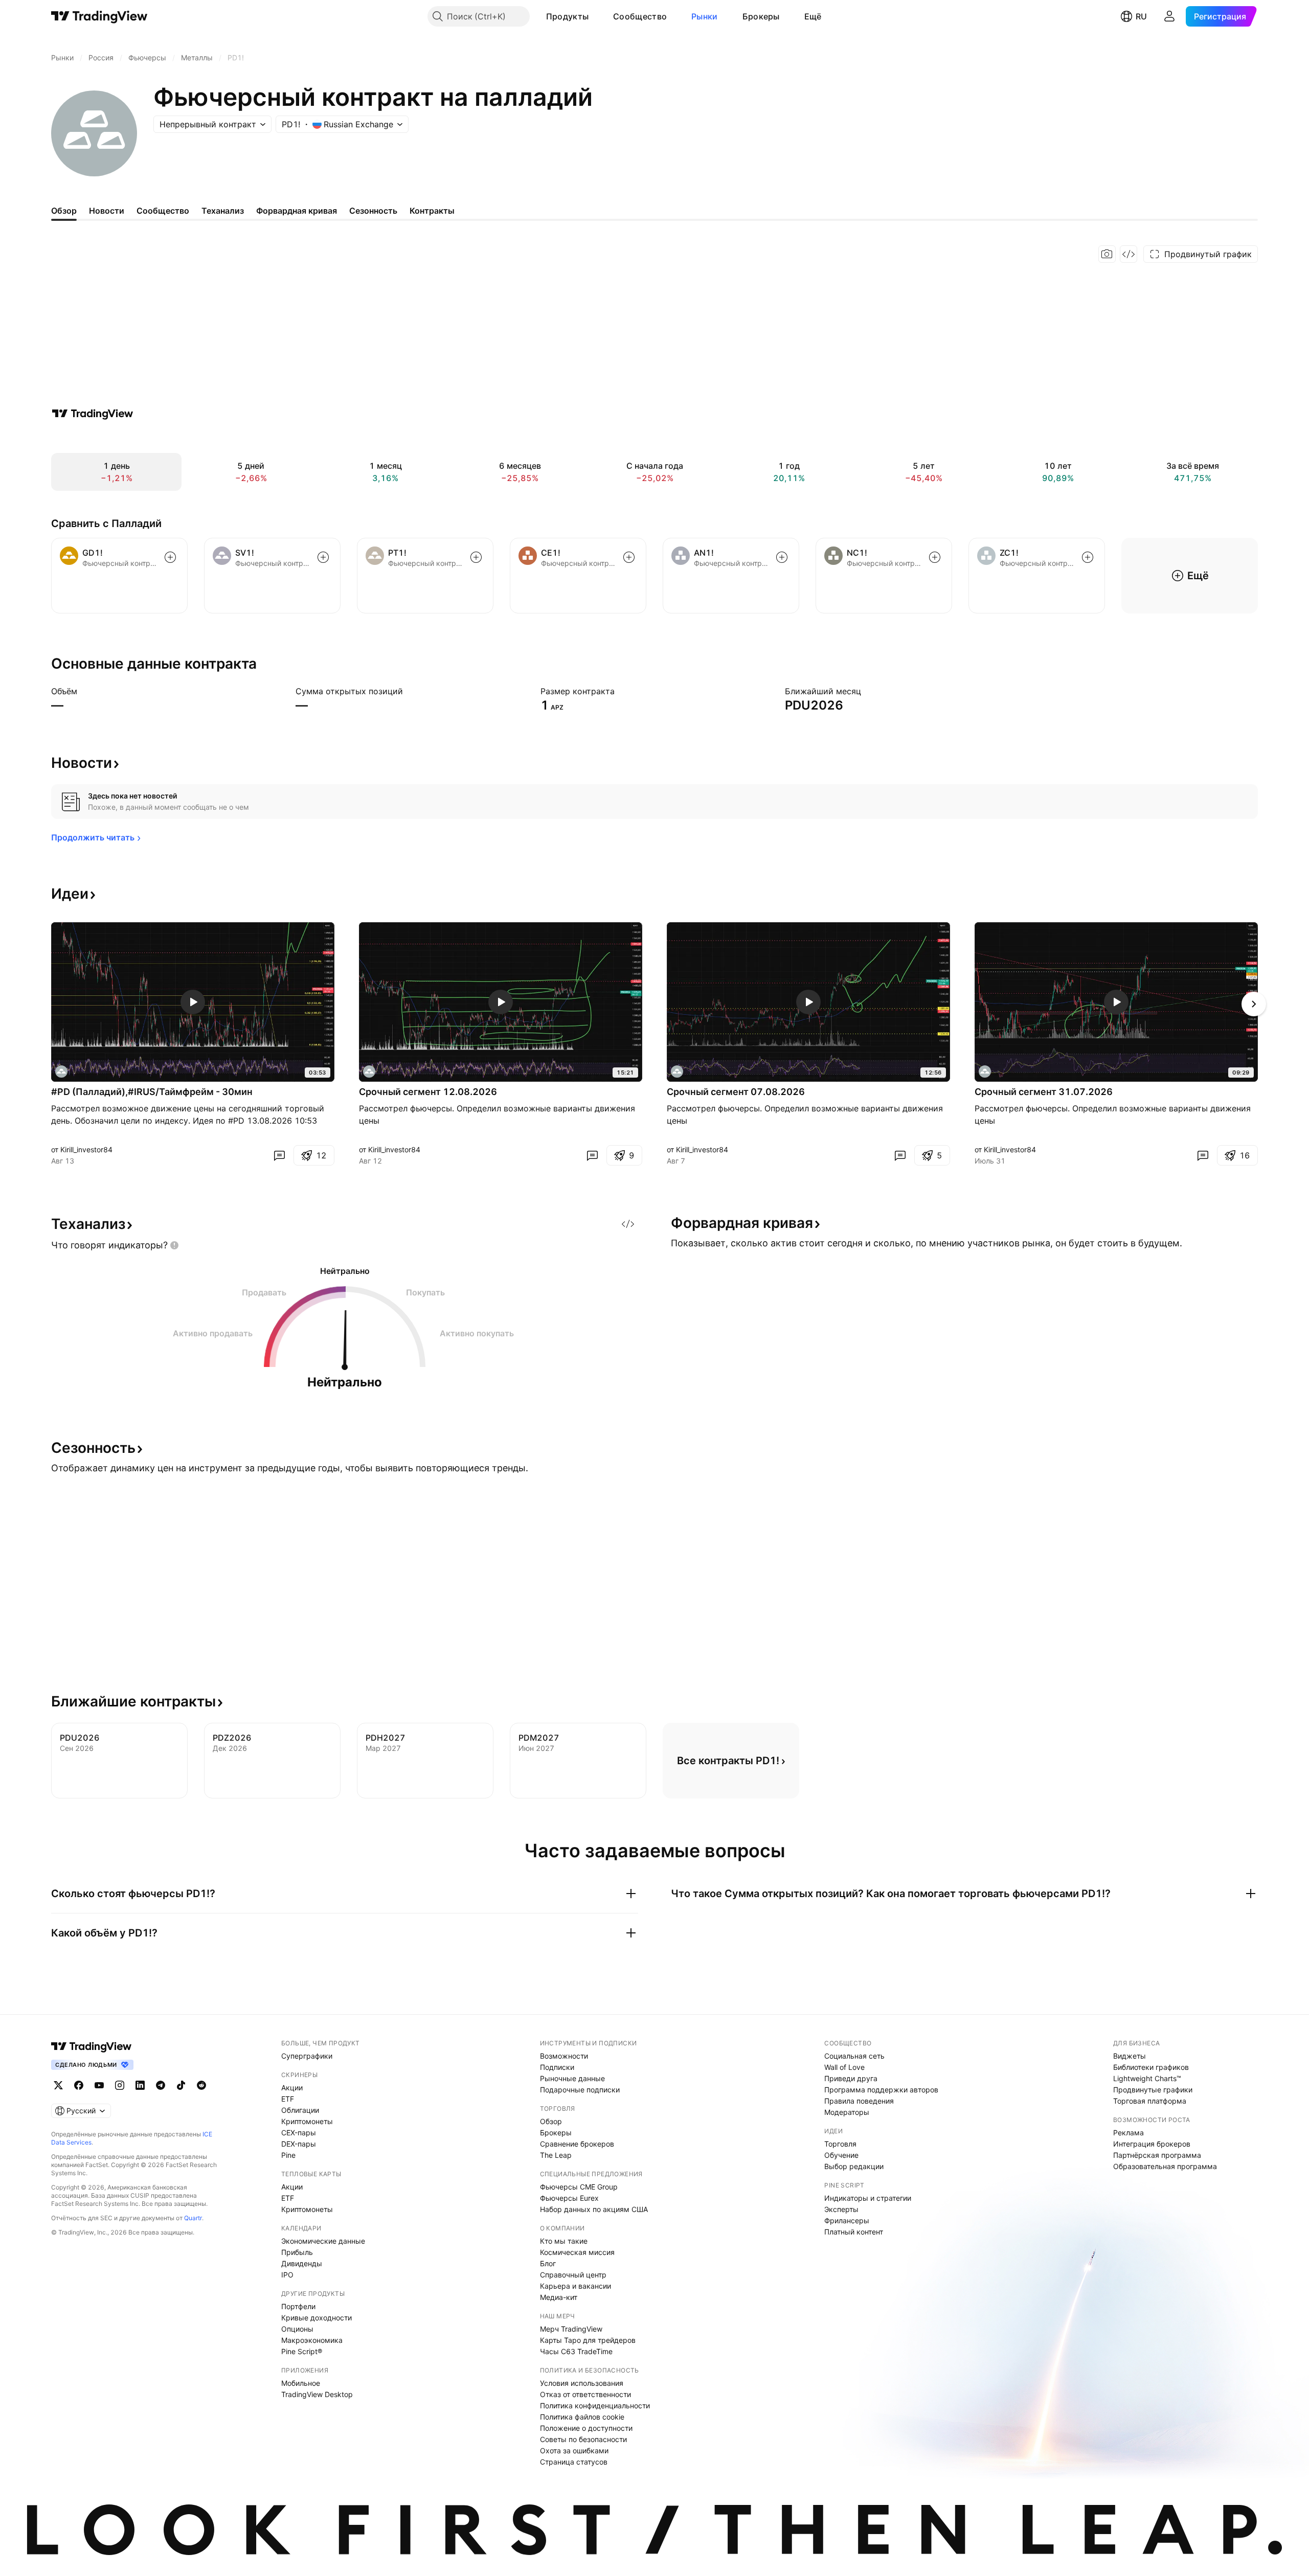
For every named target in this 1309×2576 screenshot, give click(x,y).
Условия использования (582, 2383)
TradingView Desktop (317, 2394)
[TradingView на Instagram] (120, 2085)
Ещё (813, 16)
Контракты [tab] (432, 211)
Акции (292, 2088)
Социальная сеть (854, 2056)
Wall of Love (844, 2067)
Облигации (300, 2110)
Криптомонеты (307, 2121)
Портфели (298, 2306)
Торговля (840, 2144)
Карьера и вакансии (575, 2286)
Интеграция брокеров (1152, 2144)
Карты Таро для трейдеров (588, 2340)
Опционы (297, 2329)
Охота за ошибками (574, 2450)
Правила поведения (859, 2101)
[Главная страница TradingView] (99, 16)
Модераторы (847, 2112)
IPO (287, 2275)
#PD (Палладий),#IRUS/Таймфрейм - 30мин (152, 1092)
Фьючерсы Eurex (569, 2198)
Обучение (841, 2155)
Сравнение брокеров (577, 2144)
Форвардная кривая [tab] (297, 211)
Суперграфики (307, 2056)
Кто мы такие (564, 2241)
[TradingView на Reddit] (201, 2085)
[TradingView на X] (58, 2085)
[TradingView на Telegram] (161, 2085)
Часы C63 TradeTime (576, 2351)
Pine (288, 2155)
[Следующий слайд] (1254, 1004)
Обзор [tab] (64, 211)
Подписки (557, 2067)
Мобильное (301, 2383)
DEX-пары (299, 2144)
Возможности (564, 2056)
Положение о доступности (586, 2428)
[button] (596, 16)
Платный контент (854, 2232)
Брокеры (761, 16)
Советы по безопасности (583, 2439)
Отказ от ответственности (585, 2394)
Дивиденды (302, 2263)
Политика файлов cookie (582, 2417)
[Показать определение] (84, 691)
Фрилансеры (847, 2220)
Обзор (551, 2121)
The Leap (556, 2155)
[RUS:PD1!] (61, 1072)
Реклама (1129, 2133)
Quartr (193, 2218)
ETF (288, 2099)
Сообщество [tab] (163, 211)
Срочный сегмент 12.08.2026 (428, 1092)
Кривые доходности (317, 2318)
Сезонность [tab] (373, 211)
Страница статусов (574, 2462)
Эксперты (841, 2209)
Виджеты (1130, 2056)
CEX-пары (299, 2133)
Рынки (705, 16)
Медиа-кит (559, 2297)
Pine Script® (302, 2351)
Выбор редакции (854, 2166)
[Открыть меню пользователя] (1169, 16)
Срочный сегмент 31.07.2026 (1044, 1092)
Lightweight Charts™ (1147, 2078)
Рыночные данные (572, 2078)
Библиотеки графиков (1151, 2067)
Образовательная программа (1165, 2166)
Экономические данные (323, 2241)
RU (1141, 16)
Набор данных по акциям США (594, 2209)
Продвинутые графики (1153, 2090)
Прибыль (297, 2252)
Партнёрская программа (1157, 2155)
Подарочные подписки (580, 2090)
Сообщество (640, 16)
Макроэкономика (312, 2340)
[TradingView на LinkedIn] (140, 2085)
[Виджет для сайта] (1129, 254)
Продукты (567, 16)
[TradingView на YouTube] (99, 2085)
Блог (548, 2263)
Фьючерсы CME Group (579, 2187)
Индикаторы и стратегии (868, 2198)
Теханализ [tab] (223, 211)
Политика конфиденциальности (595, 2406)
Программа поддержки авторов (881, 2090)
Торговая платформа (1150, 2101)
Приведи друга (851, 2078)
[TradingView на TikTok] (181, 2085)
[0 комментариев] (279, 1155)
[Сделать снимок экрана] (1107, 254)
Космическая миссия (577, 2252)
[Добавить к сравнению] (170, 557)
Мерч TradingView (571, 2329)
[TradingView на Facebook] (79, 2085)
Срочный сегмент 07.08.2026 (736, 1092)
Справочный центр (573, 2275)
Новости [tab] (107, 211)
